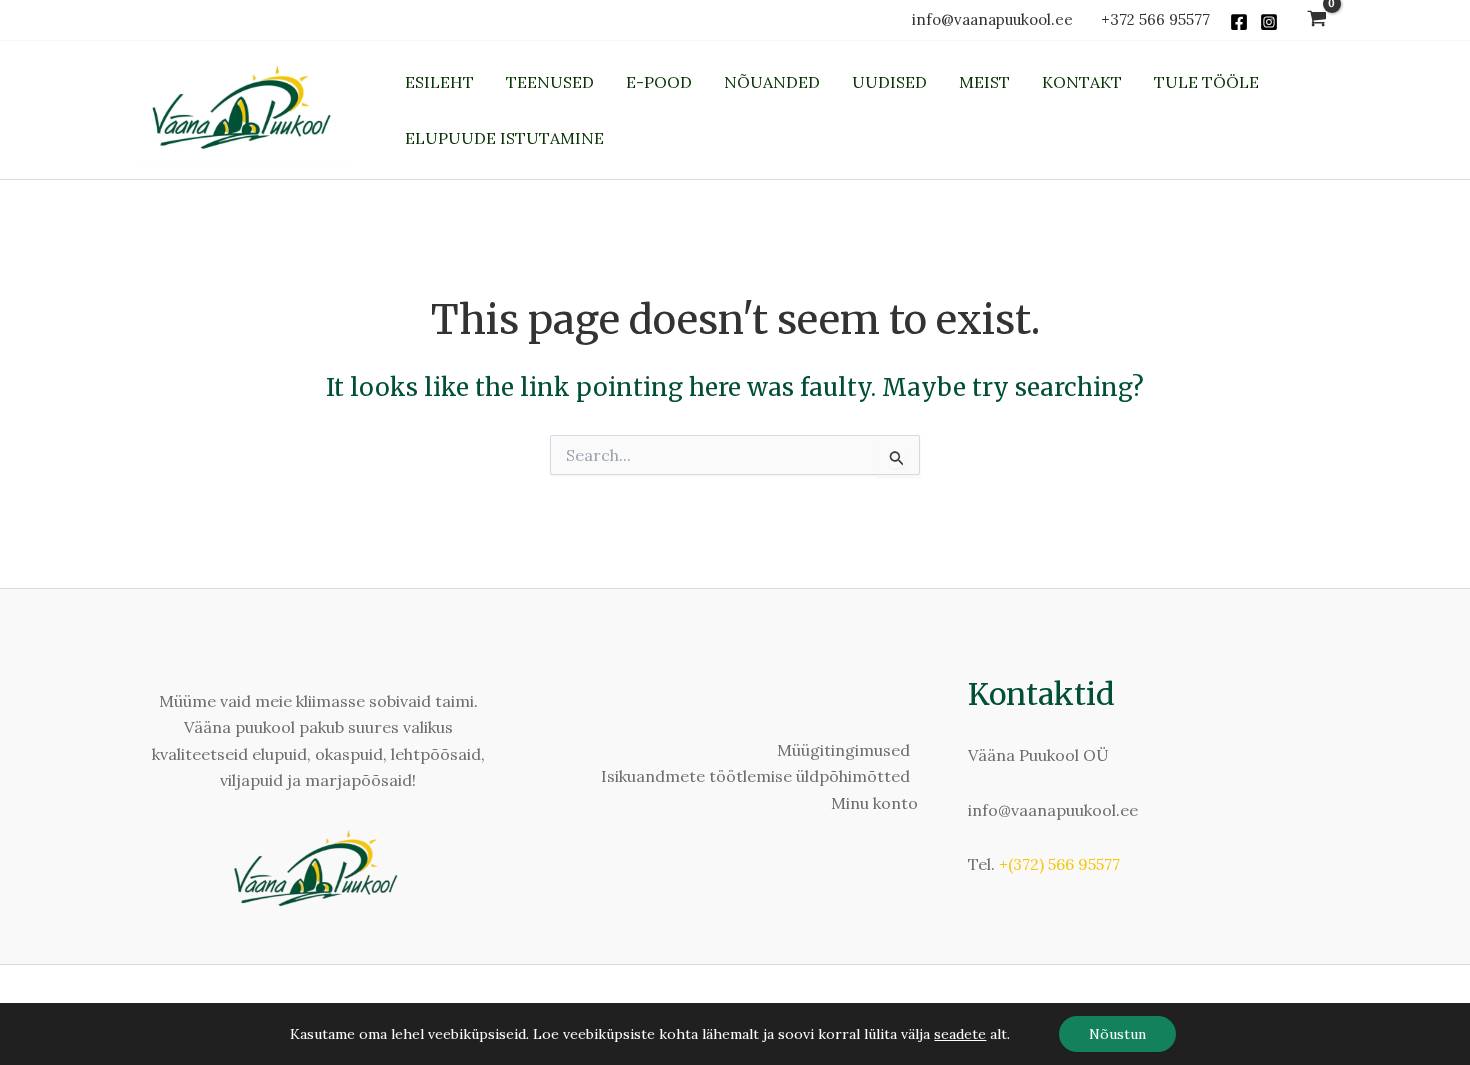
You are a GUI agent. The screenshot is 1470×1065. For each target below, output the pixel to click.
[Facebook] (1239, 22)
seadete (960, 1034)
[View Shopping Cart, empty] (1316, 20)
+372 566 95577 (1155, 19)
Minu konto (874, 803)
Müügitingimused (843, 750)
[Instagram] (1269, 22)
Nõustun (1117, 1034)
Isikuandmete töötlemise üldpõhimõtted (755, 776)
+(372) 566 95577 (1059, 864)
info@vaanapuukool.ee (996, 19)
